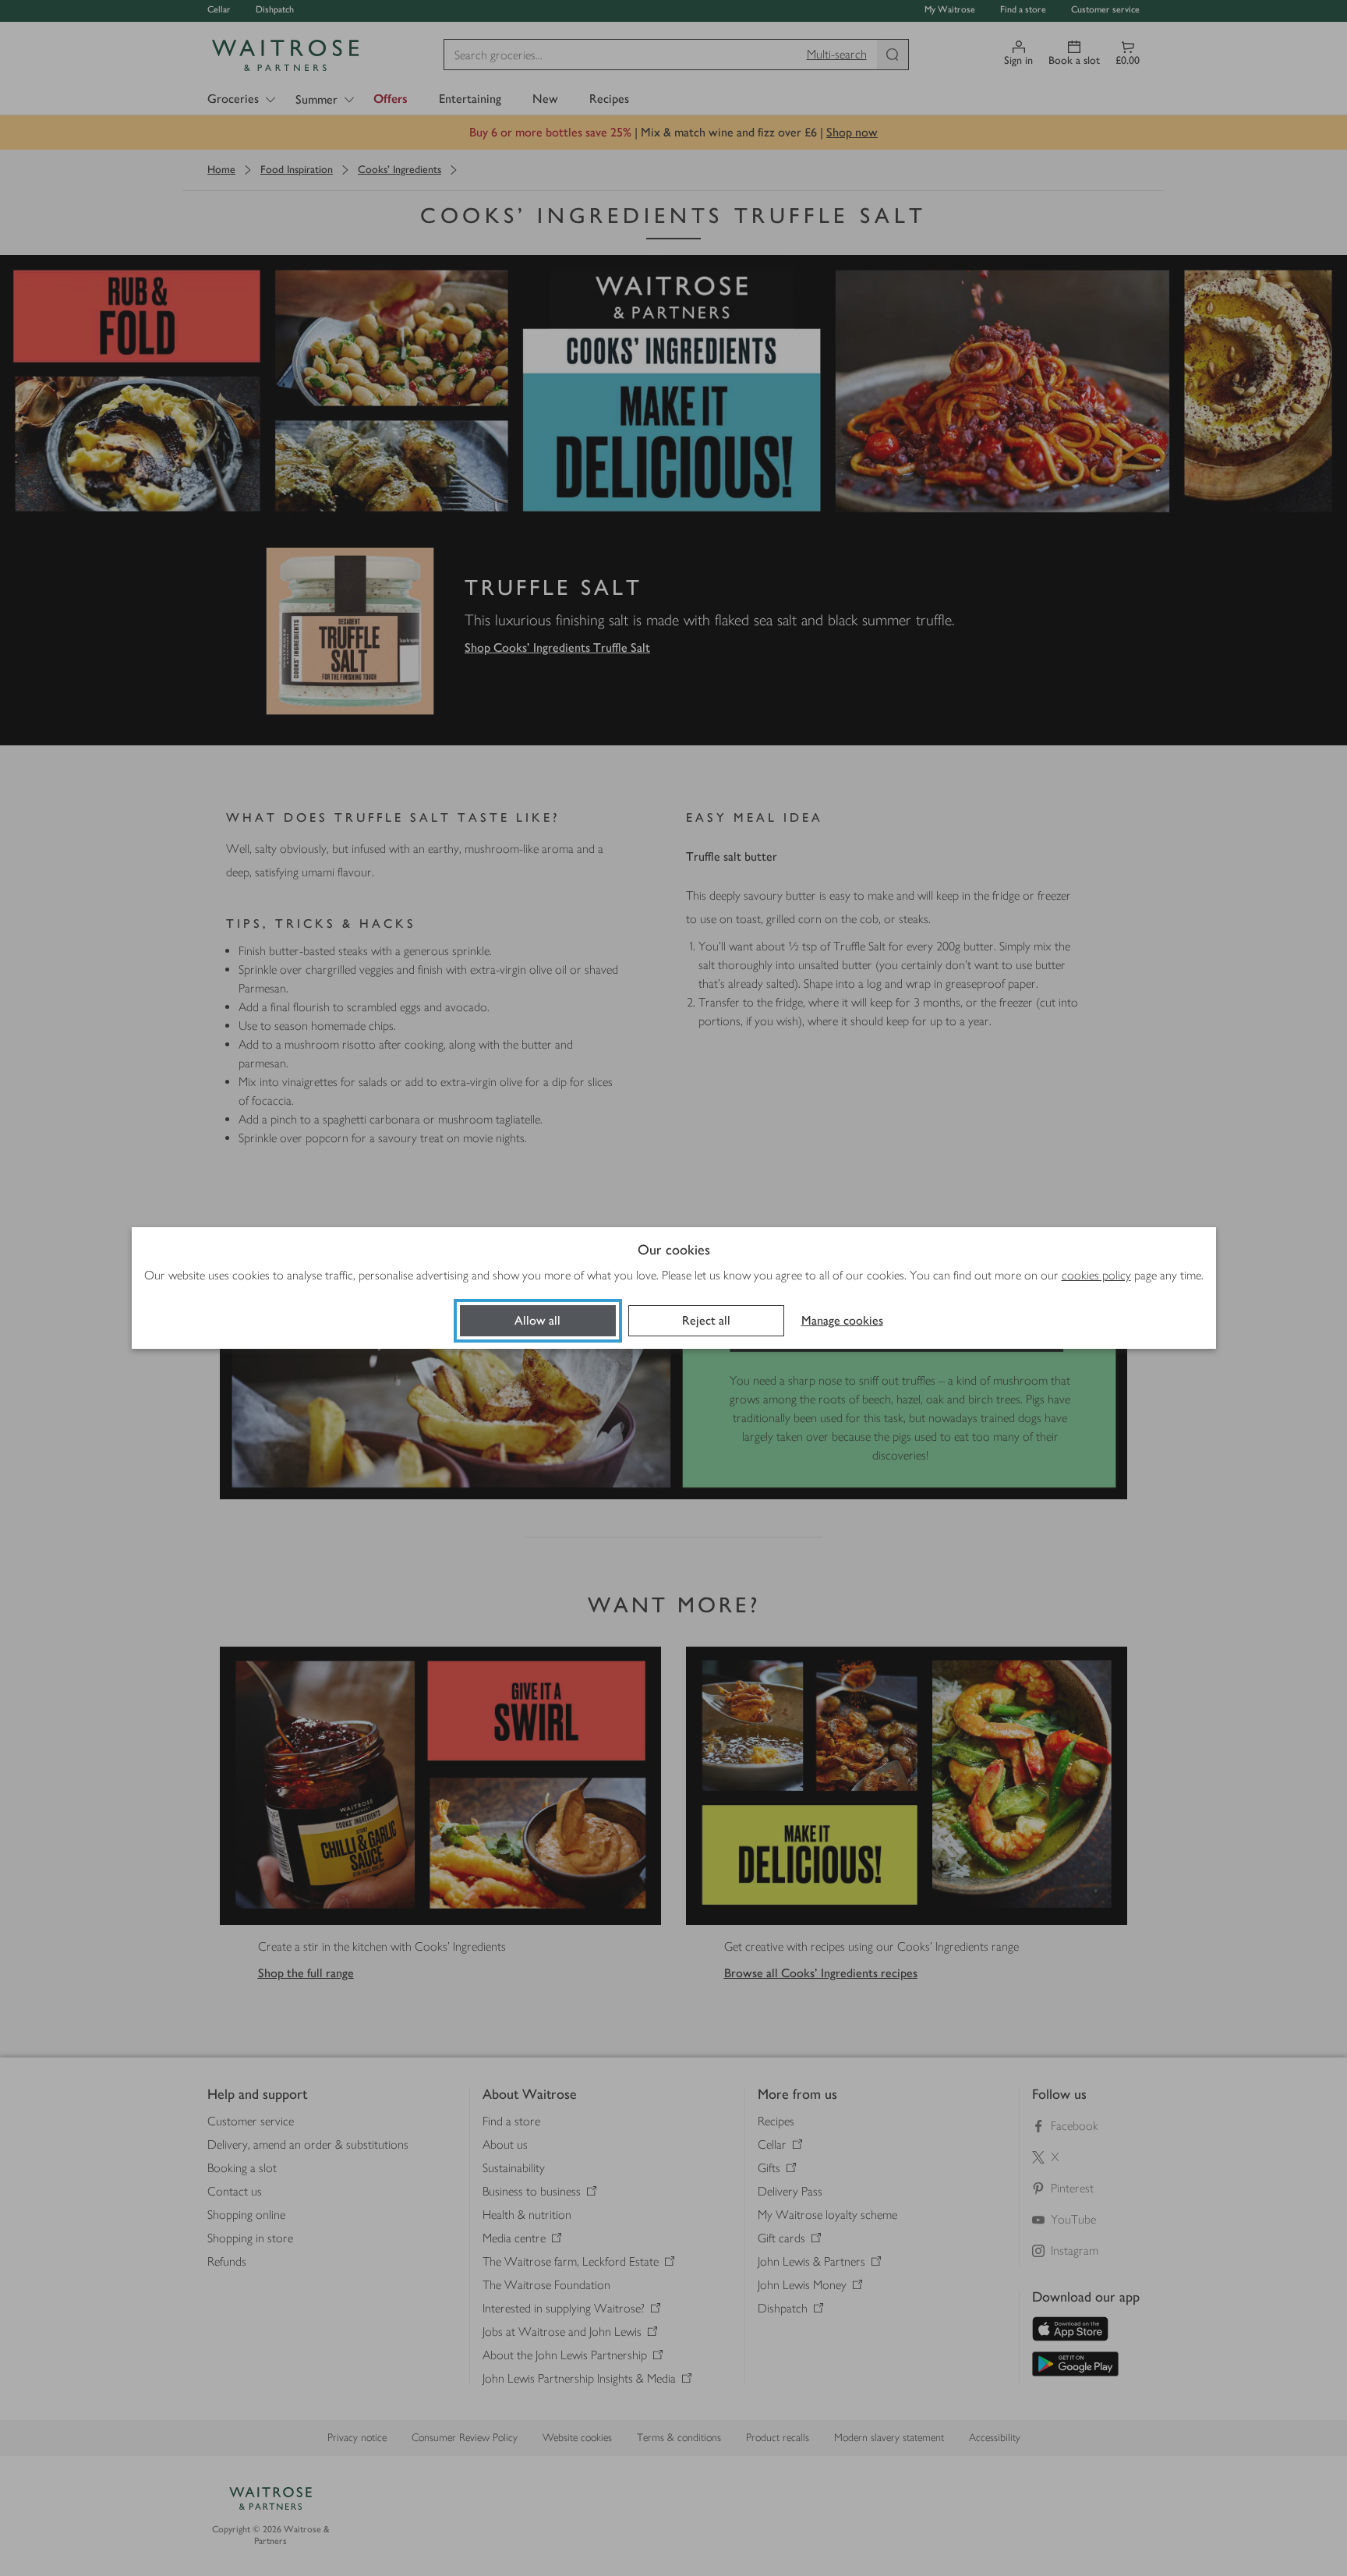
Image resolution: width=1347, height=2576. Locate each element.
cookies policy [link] (1096, 1275)
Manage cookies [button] (842, 1320)
